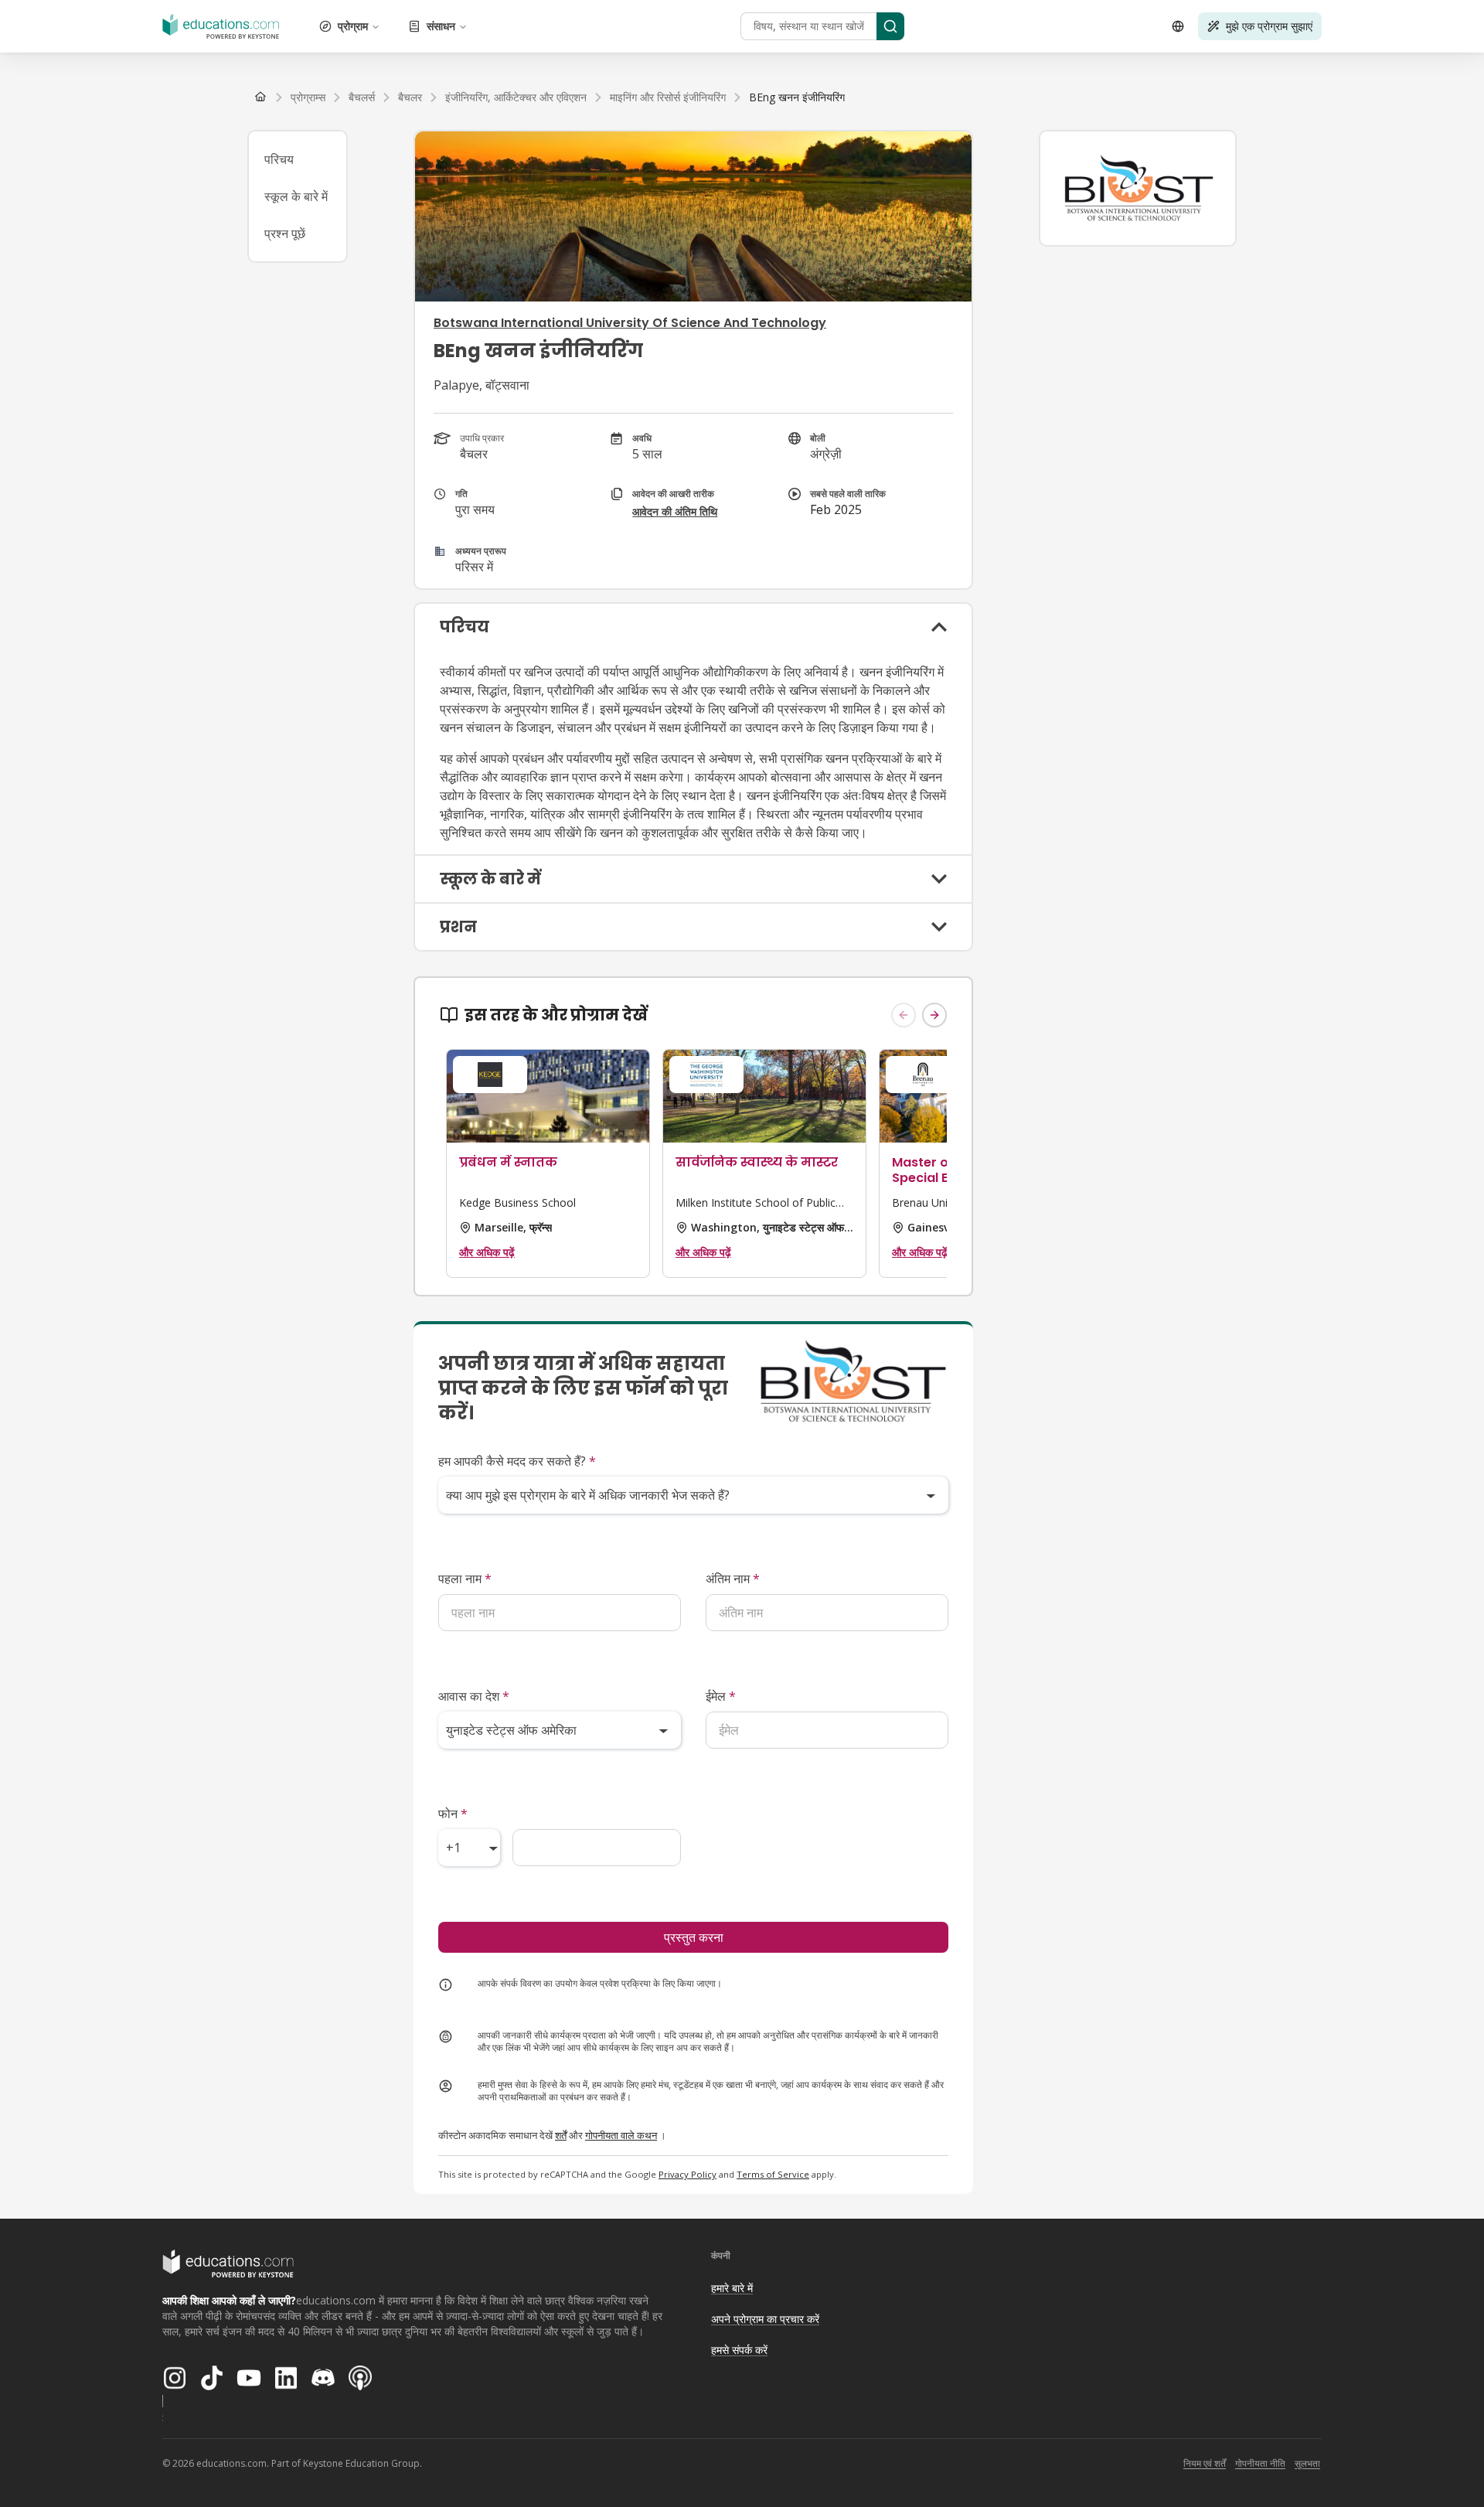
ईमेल (721, 1696)
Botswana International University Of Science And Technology (630, 323)
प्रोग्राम (353, 26)
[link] (797, 97)
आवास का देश (474, 1696)
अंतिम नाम (733, 1579)
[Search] (890, 26)
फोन (453, 1814)
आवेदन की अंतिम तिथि (675, 511)
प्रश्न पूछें (285, 233)
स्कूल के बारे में (296, 196)
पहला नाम (465, 1579)
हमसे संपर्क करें (739, 2350)
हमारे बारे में (732, 2288)
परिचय (279, 159)
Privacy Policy (688, 2174)
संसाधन (441, 26)
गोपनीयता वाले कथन (621, 2135)
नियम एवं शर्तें (1205, 2463)
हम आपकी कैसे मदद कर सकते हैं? (517, 1461)
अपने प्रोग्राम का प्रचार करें (765, 2319)
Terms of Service (773, 2174)
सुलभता (1307, 2463)
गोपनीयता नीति (1260, 2463)
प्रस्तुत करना (694, 1937)
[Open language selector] (1178, 26)
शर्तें (561, 2135)
